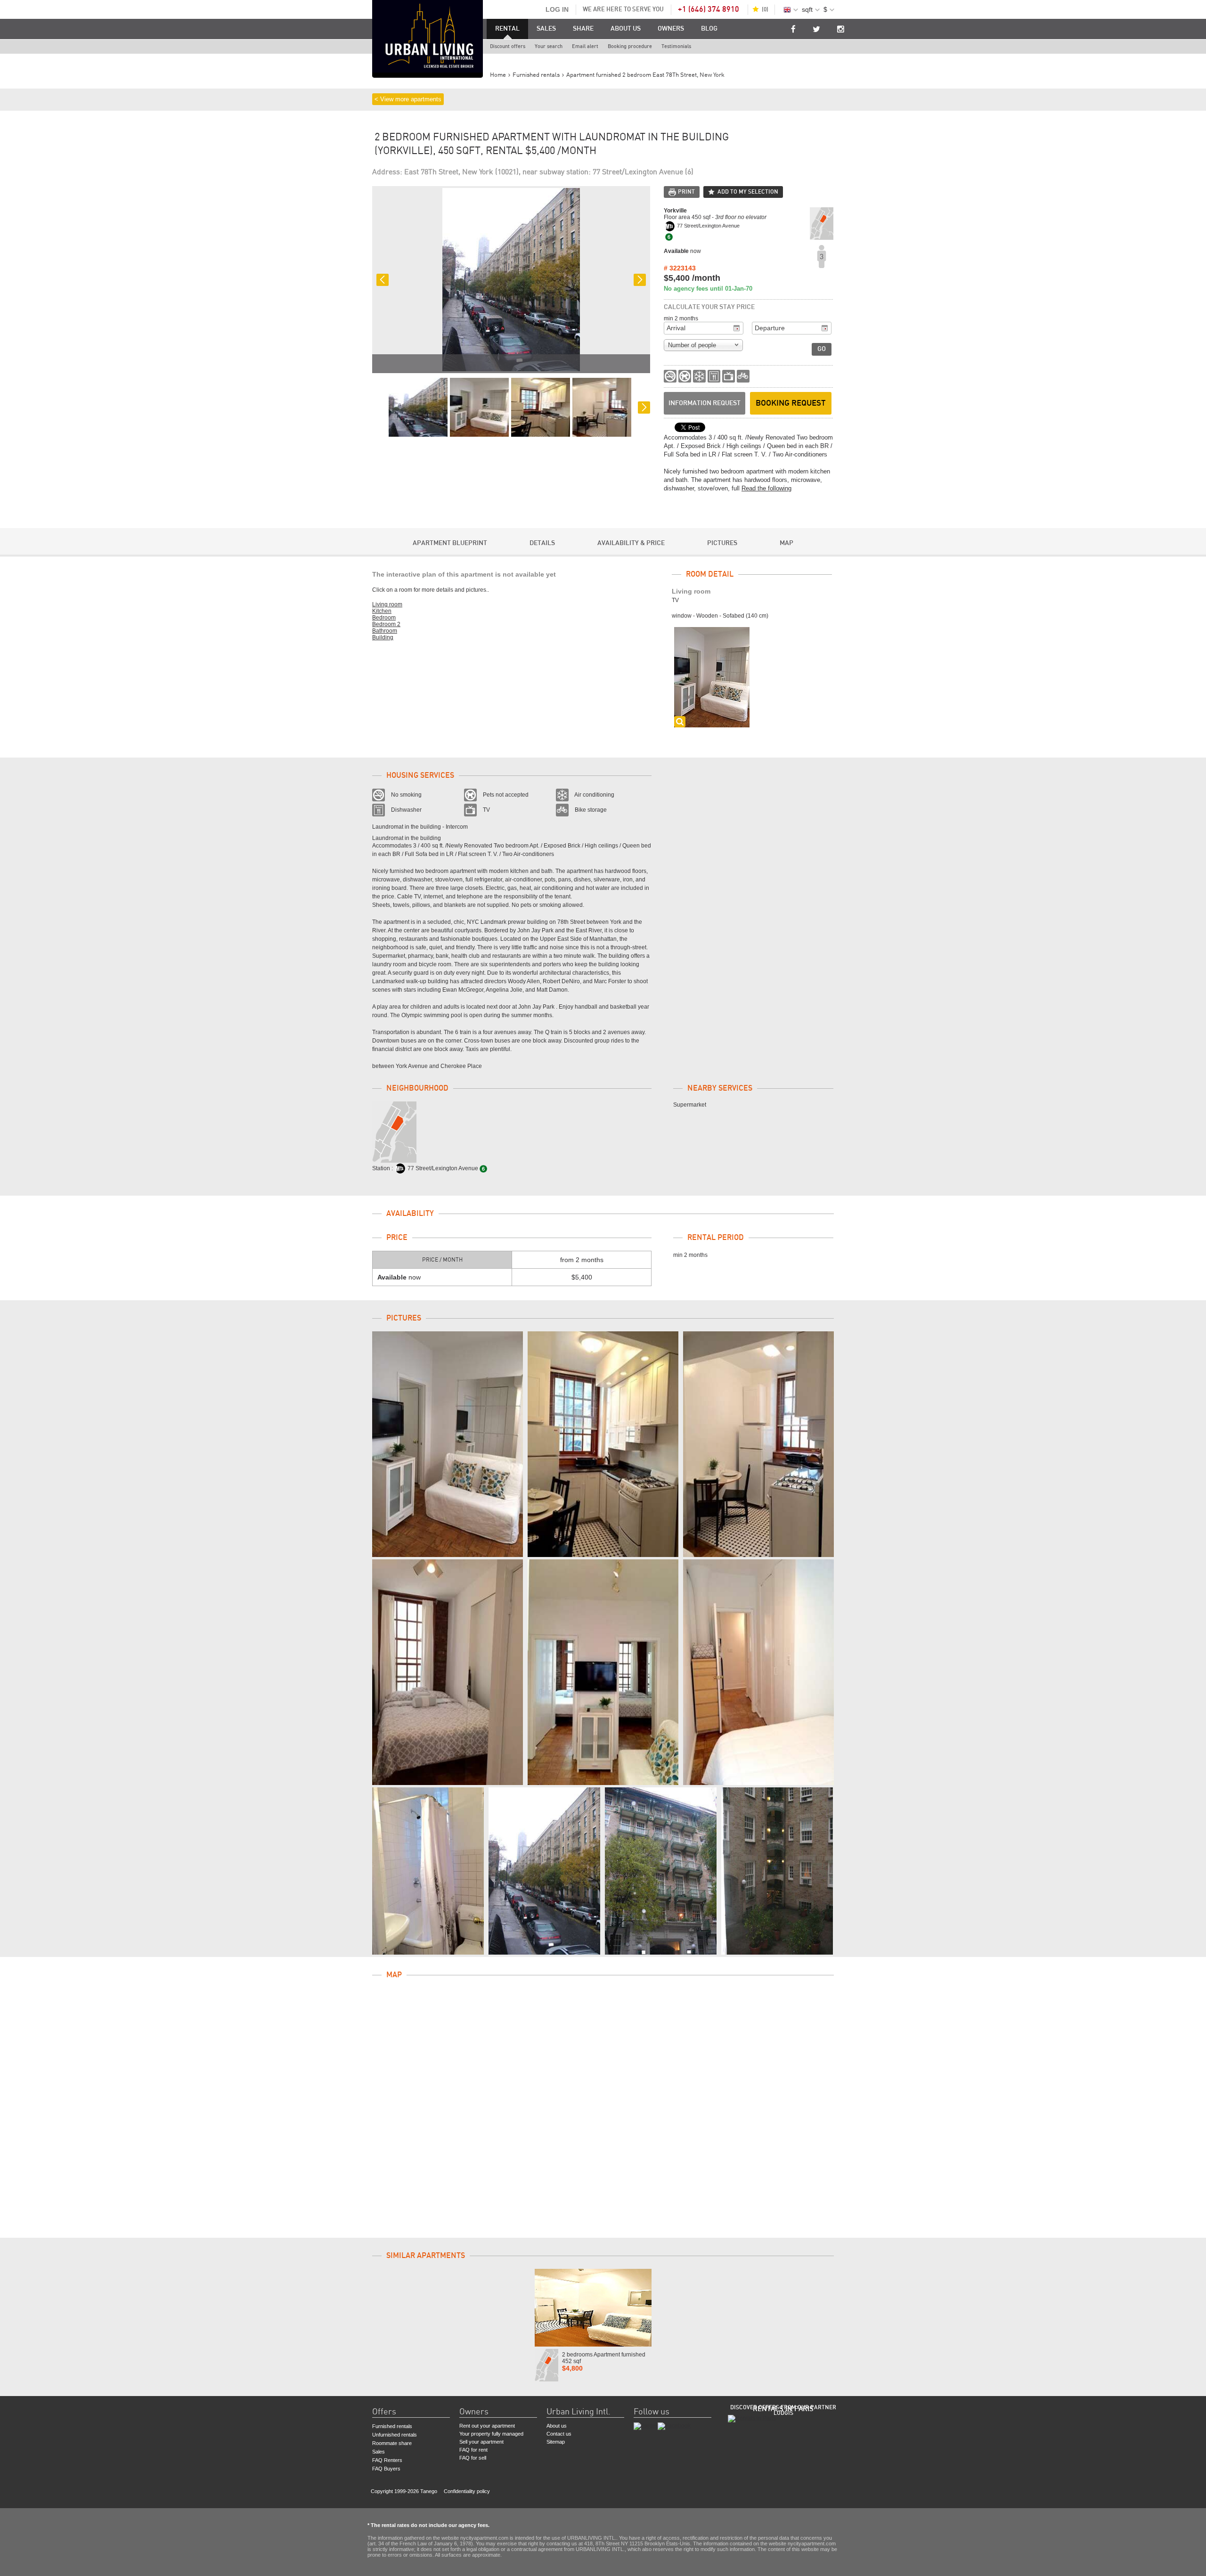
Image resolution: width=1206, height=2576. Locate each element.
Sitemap (556, 2442)
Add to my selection (748, 192)
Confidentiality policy (467, 2491)
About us (626, 29)
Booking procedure (630, 46)
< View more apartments (408, 99)
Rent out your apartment (487, 2426)
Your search (549, 46)
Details (542, 543)
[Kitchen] (603, 1444)
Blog (709, 29)
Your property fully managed (491, 2434)
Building (383, 637)
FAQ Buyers (386, 2469)
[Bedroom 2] (603, 1672)
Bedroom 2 (386, 624)
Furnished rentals (392, 2426)
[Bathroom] (428, 1871)
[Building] (544, 1871)
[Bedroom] (448, 1672)
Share (583, 29)
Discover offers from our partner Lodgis (783, 2410)
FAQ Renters (387, 2460)
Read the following (766, 488)
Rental (507, 29)
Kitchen (382, 611)
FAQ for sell (473, 2458)
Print (686, 192)
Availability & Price (631, 543)
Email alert (585, 46)
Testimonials (676, 46)
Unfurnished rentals (395, 2435)
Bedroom (384, 618)
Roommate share (392, 2443)
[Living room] (448, 1444)
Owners (671, 29)
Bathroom (385, 631)
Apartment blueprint (450, 543)
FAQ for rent (473, 2450)
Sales (546, 29)
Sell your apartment (481, 2442)
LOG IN (557, 9)
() (765, 9)
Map (786, 543)
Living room (387, 604)
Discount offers (508, 46)
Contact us (559, 2434)
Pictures (722, 543)
